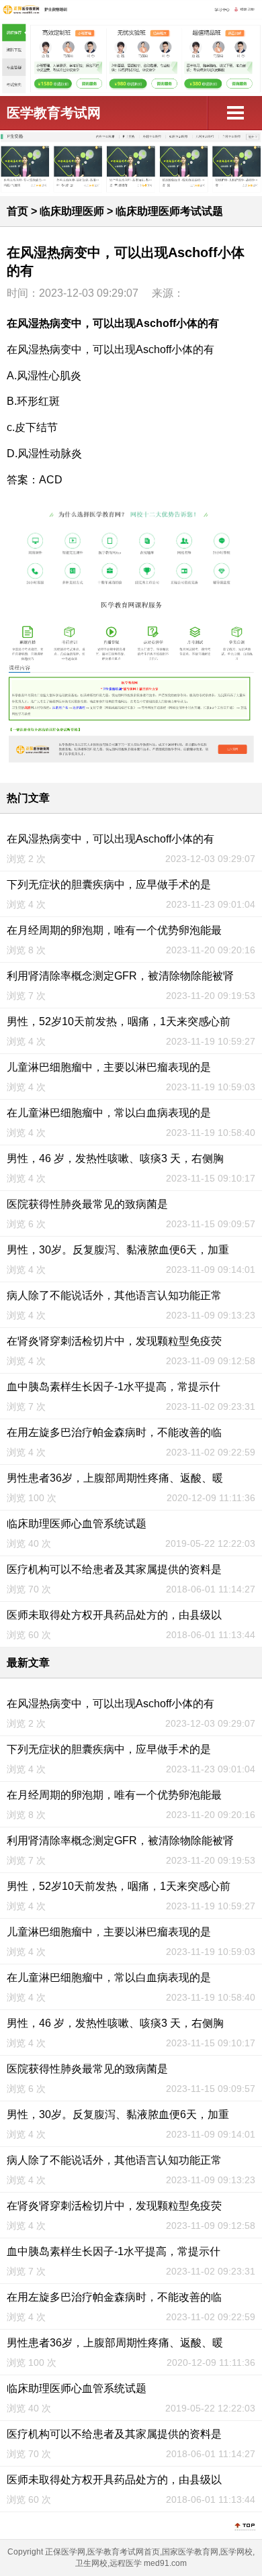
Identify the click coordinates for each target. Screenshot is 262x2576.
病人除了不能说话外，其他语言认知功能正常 (114, 1295)
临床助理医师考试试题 (169, 211)
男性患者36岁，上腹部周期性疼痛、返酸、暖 (115, 1478)
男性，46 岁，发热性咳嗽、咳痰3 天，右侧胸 (115, 1158)
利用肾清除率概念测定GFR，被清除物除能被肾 (120, 976)
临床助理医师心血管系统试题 (77, 1524)
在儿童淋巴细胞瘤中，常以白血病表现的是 (109, 1113)
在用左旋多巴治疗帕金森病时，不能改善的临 (114, 1432)
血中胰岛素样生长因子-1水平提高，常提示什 (114, 1387)
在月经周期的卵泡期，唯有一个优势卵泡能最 (114, 930)
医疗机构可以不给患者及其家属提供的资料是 (114, 1569)
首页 (17, 211)
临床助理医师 (72, 211)
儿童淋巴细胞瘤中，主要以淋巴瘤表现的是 (109, 1067)
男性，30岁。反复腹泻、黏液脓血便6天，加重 (118, 1250)
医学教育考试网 (54, 113)
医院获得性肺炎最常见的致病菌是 (87, 1204)
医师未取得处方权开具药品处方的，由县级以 (114, 1615)
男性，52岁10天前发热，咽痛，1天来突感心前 (119, 1021)
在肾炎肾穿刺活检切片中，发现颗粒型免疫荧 (114, 1341)
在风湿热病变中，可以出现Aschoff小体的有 (111, 839)
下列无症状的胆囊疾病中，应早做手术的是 (109, 885)
